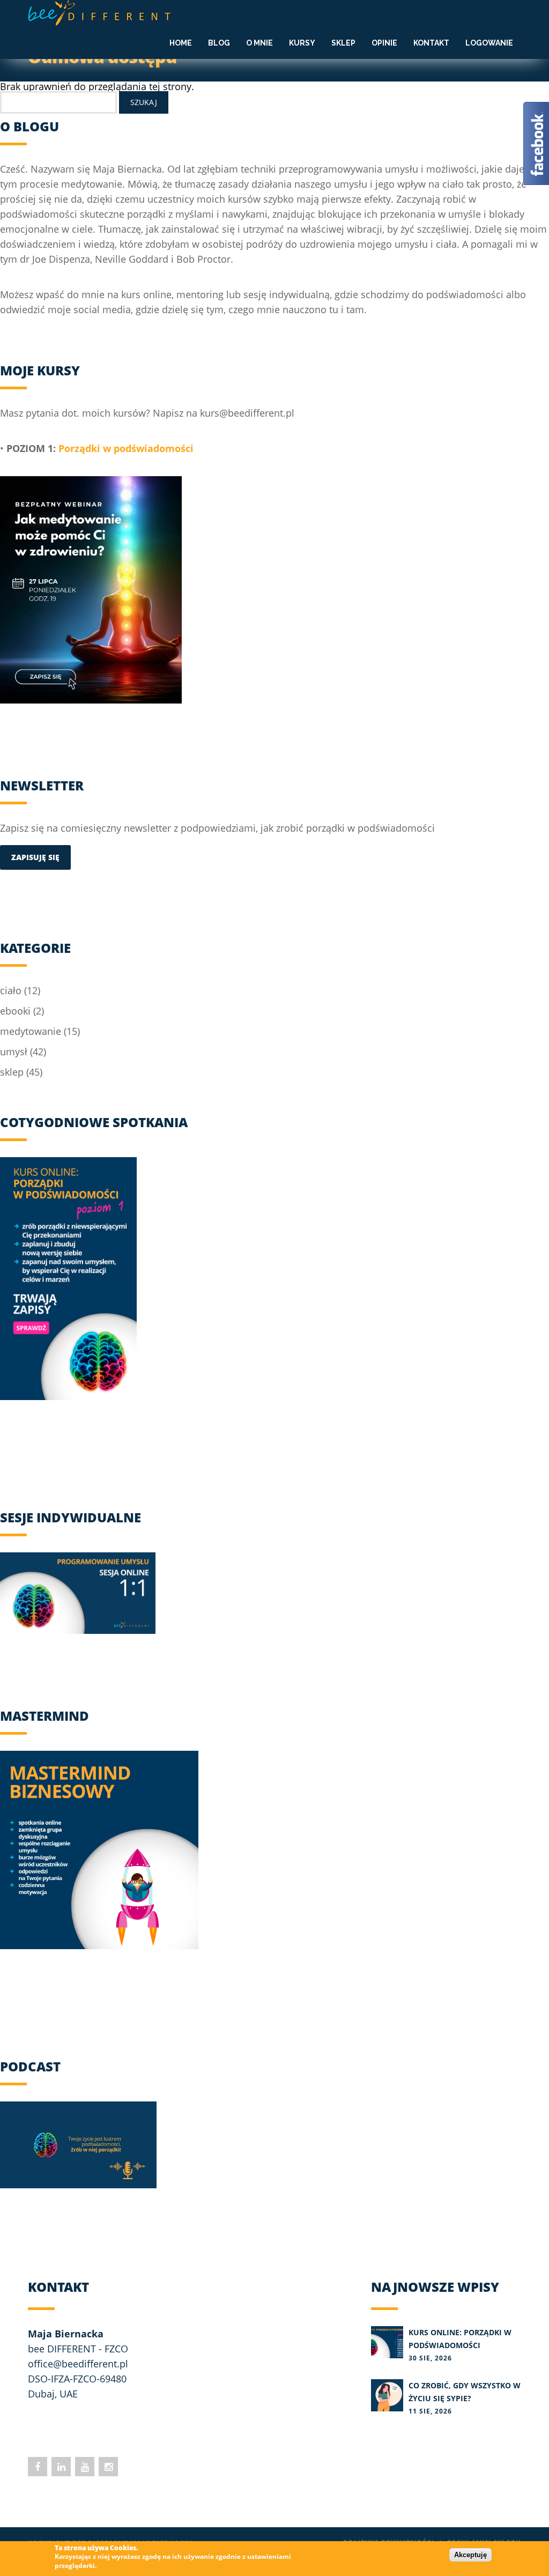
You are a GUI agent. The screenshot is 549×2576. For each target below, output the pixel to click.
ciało (11, 990)
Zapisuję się (35, 857)
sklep (12, 1072)
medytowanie (31, 1031)
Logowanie (489, 43)
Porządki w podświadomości (126, 448)
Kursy (302, 43)
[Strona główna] (101, 13)
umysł (14, 1052)
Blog (219, 43)
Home (181, 43)
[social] (38, 2467)
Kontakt (431, 43)
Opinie (384, 43)
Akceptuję (470, 2555)
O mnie (259, 43)
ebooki (15, 1011)
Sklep (343, 43)
